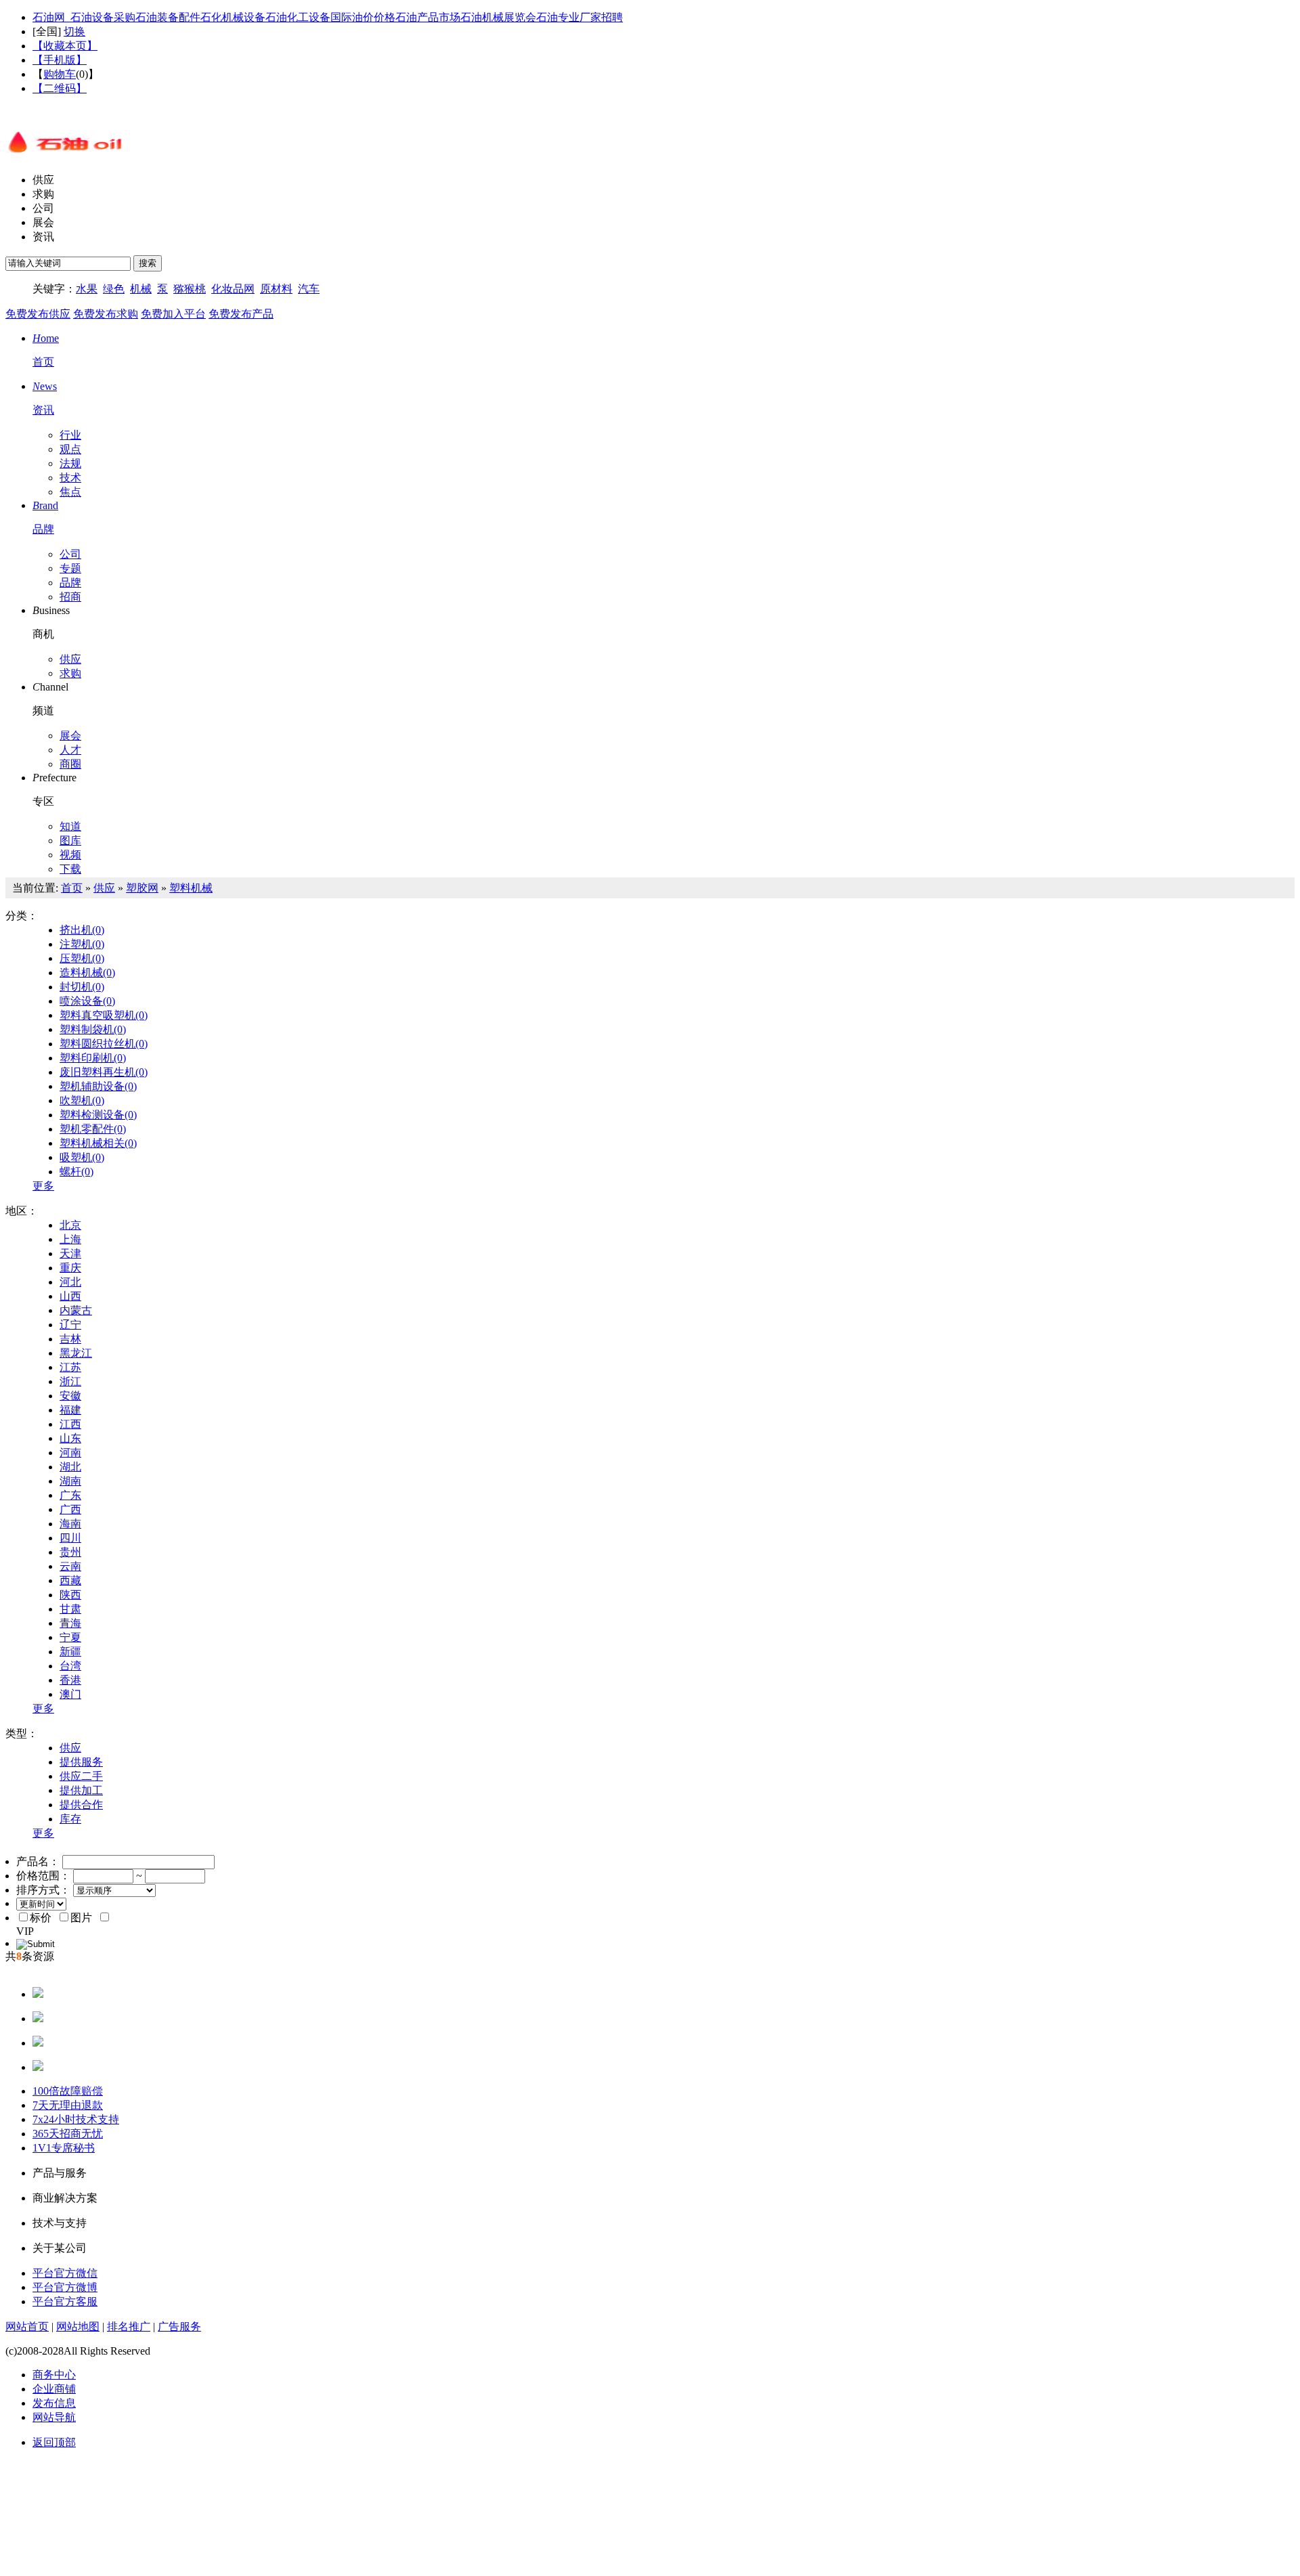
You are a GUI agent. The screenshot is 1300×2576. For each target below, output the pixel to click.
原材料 (276, 289)
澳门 (70, 1694)
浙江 (70, 1381)
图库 (70, 841)
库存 (70, 1819)
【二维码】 (60, 88)
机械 (141, 289)
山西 (70, 1296)
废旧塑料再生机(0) (104, 1072)
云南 (70, 1566)
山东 (70, 1438)
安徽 (70, 1396)
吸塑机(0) (82, 1157)
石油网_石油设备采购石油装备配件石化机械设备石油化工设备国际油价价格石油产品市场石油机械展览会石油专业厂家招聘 (328, 17)
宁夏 (70, 1637)
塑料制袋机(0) (93, 1029)
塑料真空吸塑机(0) (104, 1015)
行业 (70, 435)
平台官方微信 (65, 2273)
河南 (70, 1453)
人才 (70, 750)
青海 (70, 1623)
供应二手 (81, 1776)
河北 (70, 1282)
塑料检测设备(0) (98, 1115)
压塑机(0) (82, 958)
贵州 (70, 1552)
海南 (70, 1524)
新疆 (70, 1652)
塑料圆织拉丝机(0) (104, 1044)
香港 (70, 1680)
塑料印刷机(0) (93, 1058)
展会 (43, 222)
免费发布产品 (241, 314)
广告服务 (179, 2327)
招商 (70, 597)
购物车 (60, 74)
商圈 (70, 764)
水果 (87, 289)
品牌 (70, 583)
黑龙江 (76, 1353)
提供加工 (81, 1790)
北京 (70, 1225)
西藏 (70, 1580)
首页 (72, 888)
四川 (70, 1538)
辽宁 (70, 1325)
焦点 (70, 492)
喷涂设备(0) (87, 1001)
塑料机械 (191, 888)
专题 (70, 568)
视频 (70, 855)
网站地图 (78, 2327)
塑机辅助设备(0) (98, 1086)
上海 (70, 1239)
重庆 (70, 1268)
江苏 (70, 1367)
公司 (43, 208)
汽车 (309, 289)
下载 (70, 869)
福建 (70, 1410)
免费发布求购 (106, 314)
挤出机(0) (82, 930)
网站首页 (27, 2327)
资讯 (43, 237)
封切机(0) (82, 987)
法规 (70, 463)
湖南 (70, 1481)
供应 (43, 180)
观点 (70, 449)
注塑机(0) (82, 944)
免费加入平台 (173, 314)
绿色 (114, 289)
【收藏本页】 (65, 46)
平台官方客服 (65, 2301)
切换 (74, 31)
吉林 (70, 1339)
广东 (70, 1495)
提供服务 (81, 1762)
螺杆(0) (77, 1172)
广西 (70, 1509)
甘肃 (70, 1609)
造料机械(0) (87, 973)
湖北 (70, 1467)
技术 (70, 478)
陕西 (70, 1595)
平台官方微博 (65, 2287)
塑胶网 (142, 888)
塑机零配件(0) (93, 1129)
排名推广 (129, 2327)
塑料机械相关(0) (98, 1143)
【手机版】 (60, 60)
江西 (70, 1424)
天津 (70, 1253)
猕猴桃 (190, 289)
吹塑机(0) (82, 1100)
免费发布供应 (38, 314)
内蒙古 (76, 1310)
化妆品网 (233, 289)
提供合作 (81, 1805)
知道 (70, 826)
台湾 (70, 1666)
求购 (43, 194)
